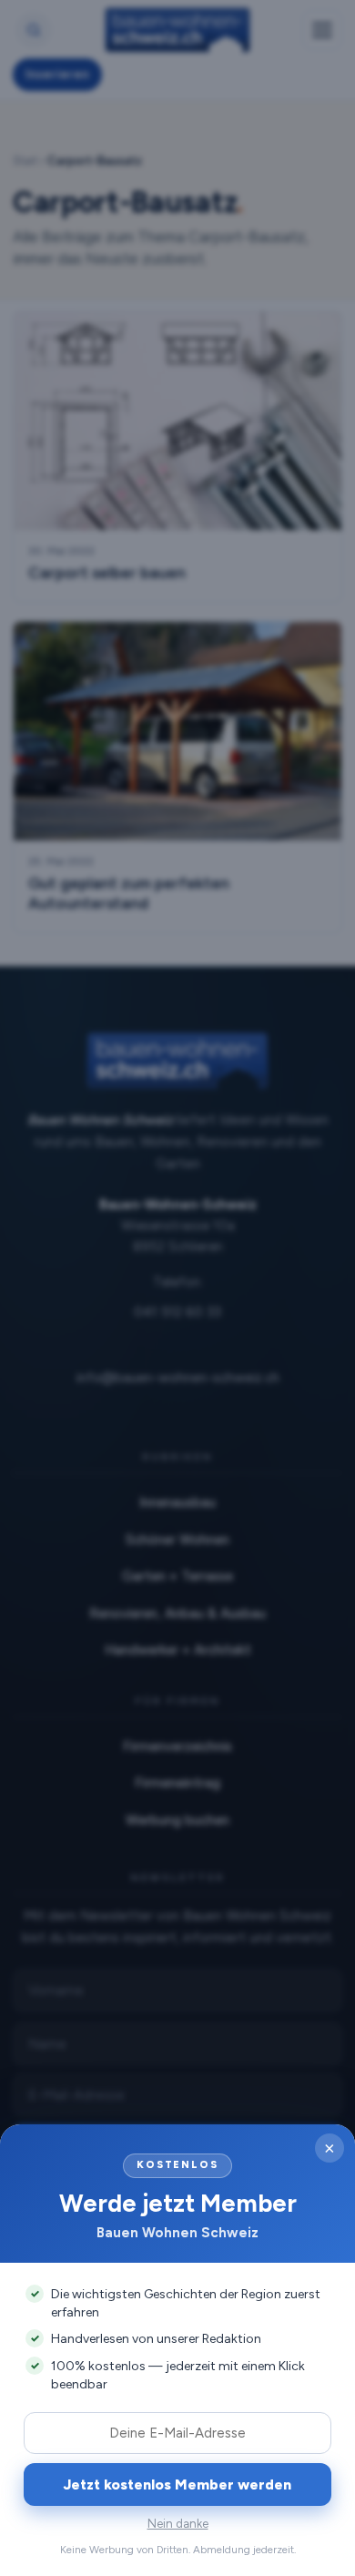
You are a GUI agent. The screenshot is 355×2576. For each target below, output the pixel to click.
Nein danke (178, 2524)
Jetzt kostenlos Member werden (177, 2484)
